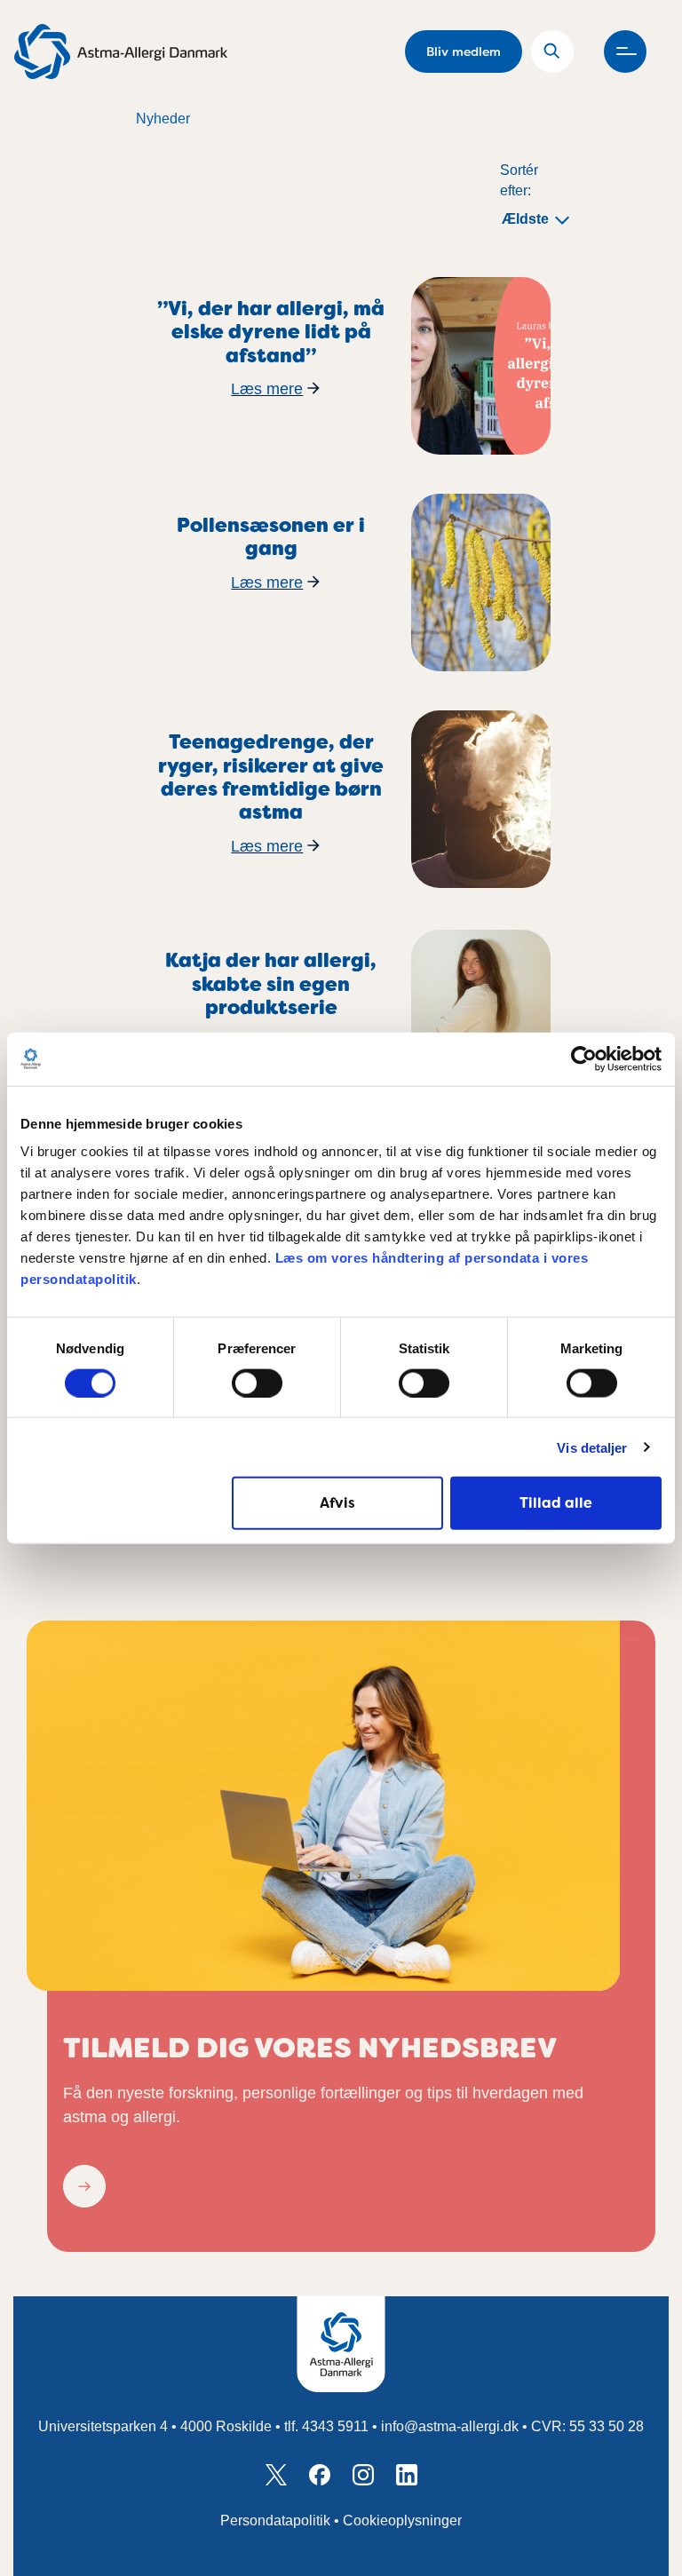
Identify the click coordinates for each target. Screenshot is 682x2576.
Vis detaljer (592, 1447)
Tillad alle (556, 1503)
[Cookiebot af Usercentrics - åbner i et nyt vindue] (584, 1058)
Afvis (337, 1503)
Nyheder (163, 119)
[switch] (257, 1383)
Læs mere (267, 389)
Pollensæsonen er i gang (271, 537)
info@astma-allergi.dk (450, 2426)
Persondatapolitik (275, 2521)
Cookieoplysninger (402, 2521)
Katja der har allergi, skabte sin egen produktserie (271, 984)
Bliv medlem (464, 52)
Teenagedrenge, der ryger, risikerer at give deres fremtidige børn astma (271, 777)
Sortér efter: (519, 180)
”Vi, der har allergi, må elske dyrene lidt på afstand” (271, 332)
